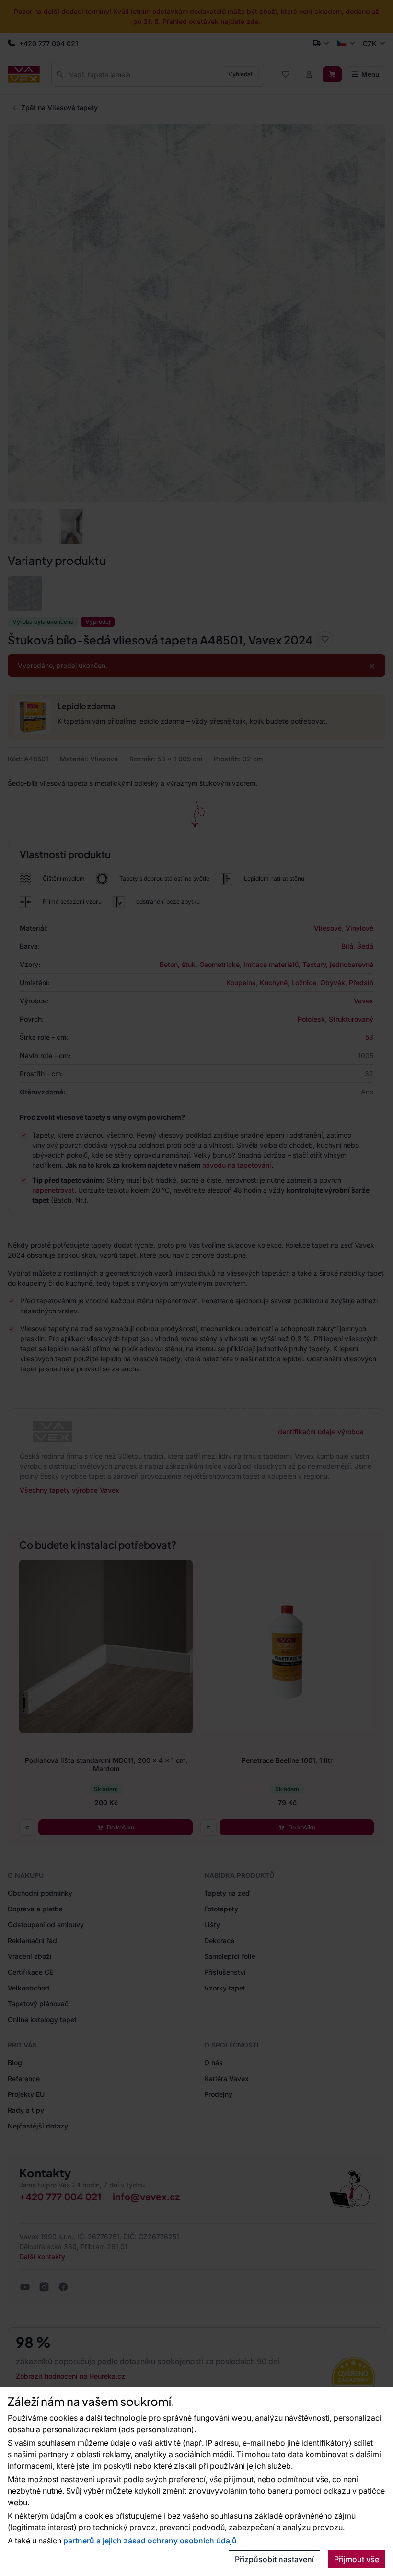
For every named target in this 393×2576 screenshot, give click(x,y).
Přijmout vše (357, 2559)
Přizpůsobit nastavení (274, 2559)
